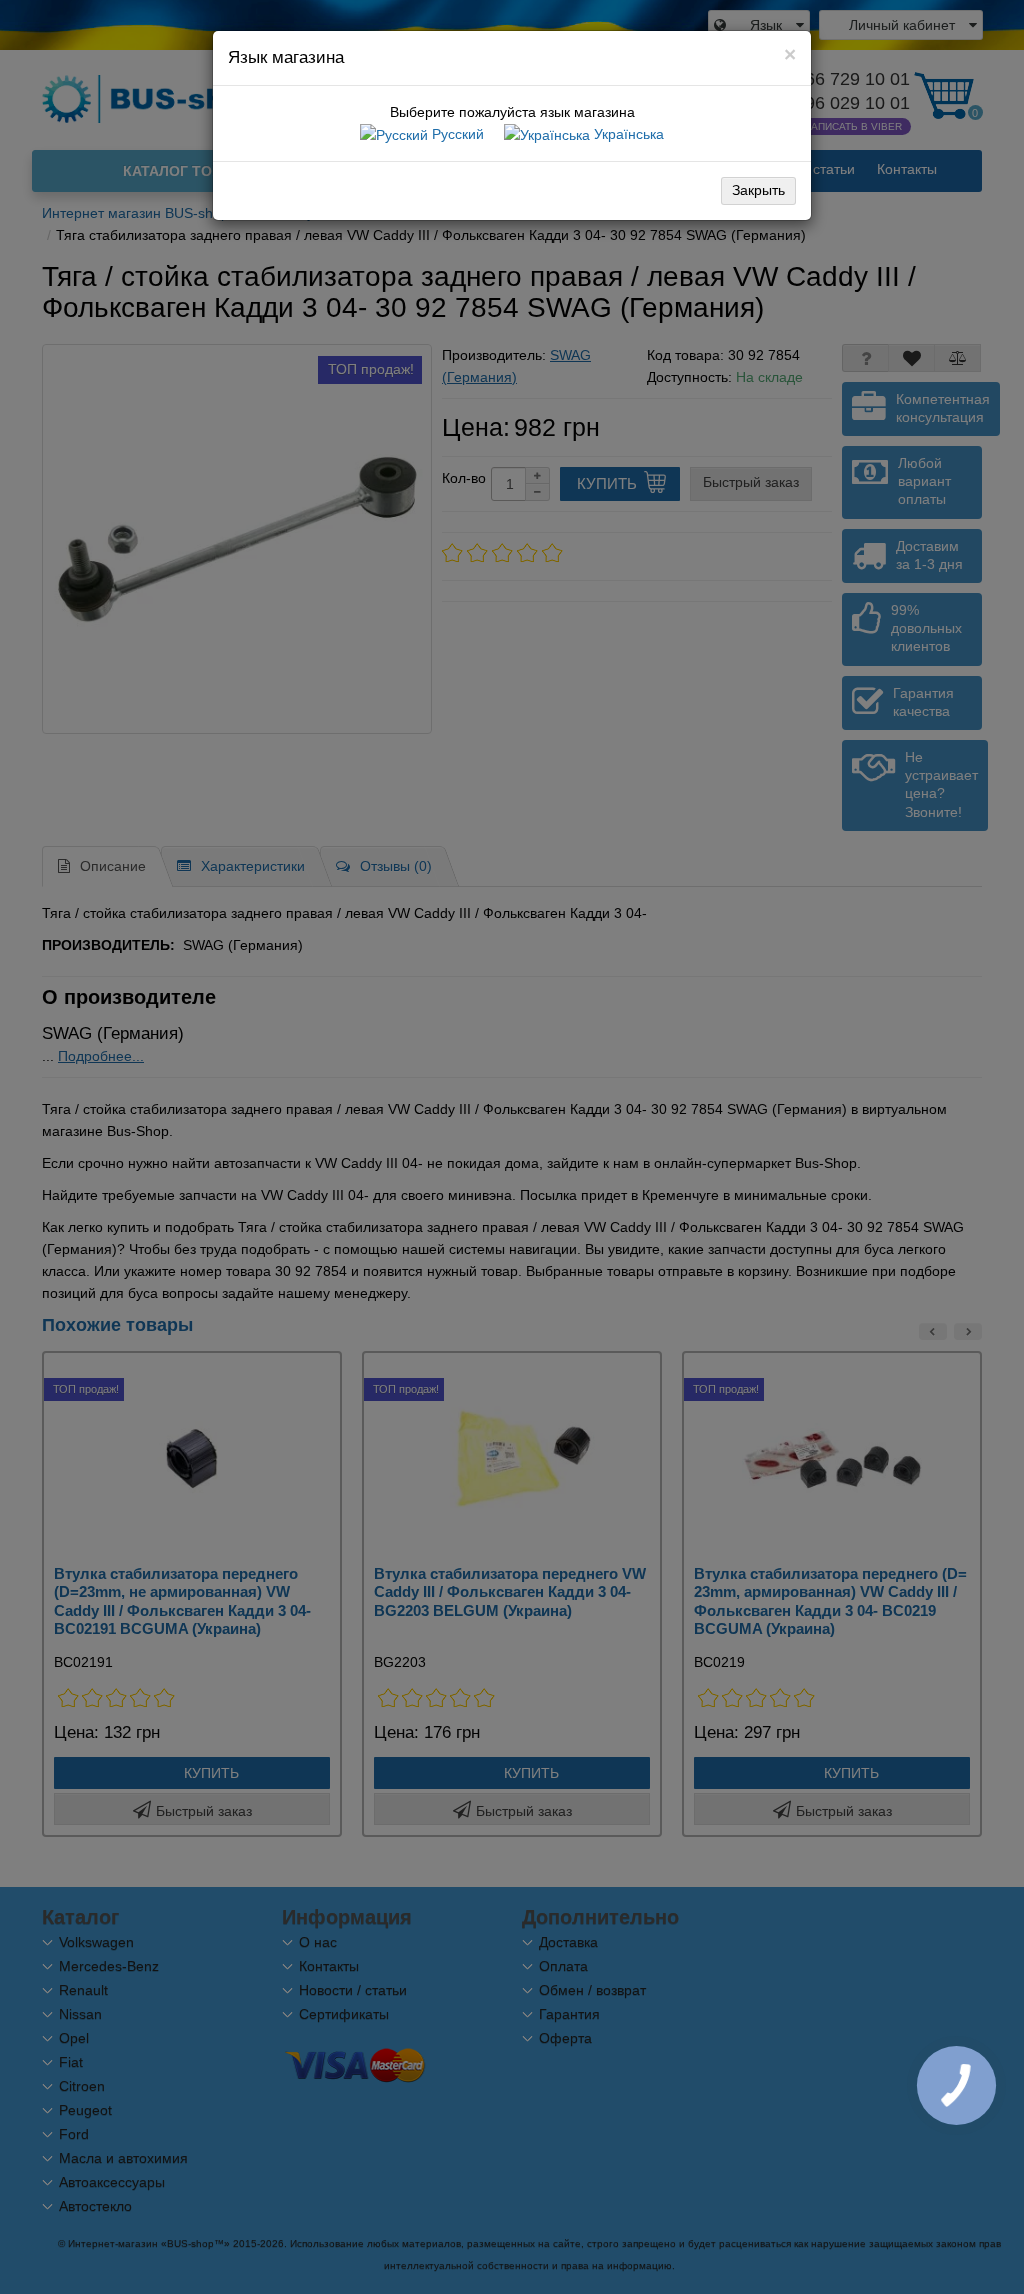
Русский (456, 134)
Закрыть (758, 190)
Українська (627, 134)
